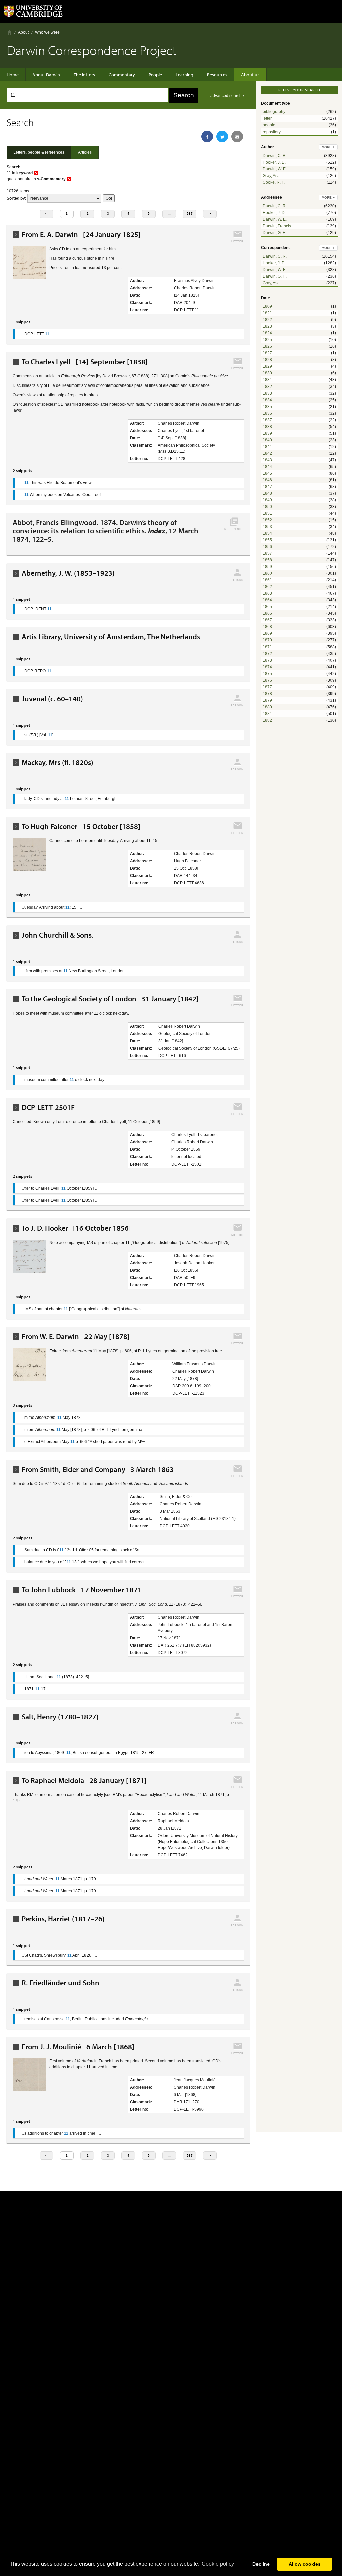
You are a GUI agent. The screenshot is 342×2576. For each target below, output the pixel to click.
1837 (267, 420)
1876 (267, 680)
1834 (267, 400)
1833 (267, 393)
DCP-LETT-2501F (48, 1108)
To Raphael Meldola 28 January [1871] (84, 1780)
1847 (267, 487)
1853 (267, 527)
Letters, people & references (39, 152)
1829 (267, 366)
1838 (267, 427)
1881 (267, 714)
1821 (267, 313)
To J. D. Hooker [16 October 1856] (76, 1228)
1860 (267, 573)
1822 (267, 320)
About (23, 32)
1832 (267, 387)
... (169, 213)
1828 (267, 360)
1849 (267, 500)
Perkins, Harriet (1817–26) (63, 1919)
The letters (84, 75)
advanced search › (227, 96)
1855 (267, 540)
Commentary (122, 75)
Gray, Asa (271, 176)
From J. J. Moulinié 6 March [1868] (78, 2047)
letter (267, 118)
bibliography (274, 112)
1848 (267, 493)
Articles (85, 152)
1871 (267, 647)
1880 (267, 707)
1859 (267, 567)
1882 (267, 720)
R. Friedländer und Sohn (60, 1983)
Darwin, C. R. (275, 156)
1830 (267, 373)
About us (250, 75)
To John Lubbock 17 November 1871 (82, 1590)
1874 (267, 667)
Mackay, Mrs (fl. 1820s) (57, 762)
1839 (267, 433)
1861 (267, 580)
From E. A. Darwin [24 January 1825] (81, 234)
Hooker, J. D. (274, 162)
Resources (217, 75)
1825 (267, 340)
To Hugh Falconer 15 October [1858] (81, 827)
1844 (267, 467)
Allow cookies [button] (305, 2564)
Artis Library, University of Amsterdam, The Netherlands (111, 637)
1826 (267, 346)
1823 (267, 326)
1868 (267, 627)
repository (272, 132)
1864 (267, 600)
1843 (267, 460)
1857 (267, 553)
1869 (267, 633)
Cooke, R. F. (274, 182)
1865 (267, 607)
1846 (267, 480)
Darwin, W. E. (275, 169)
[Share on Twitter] (222, 136)
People (155, 75)
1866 (267, 613)
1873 (267, 660)
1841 (267, 447)
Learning (185, 75)
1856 (267, 547)
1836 (267, 413)
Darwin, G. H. (275, 233)
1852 (267, 520)
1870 (267, 640)
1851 (267, 513)
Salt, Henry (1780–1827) (60, 1717)
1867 (267, 620)
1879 (267, 700)
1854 (267, 533)
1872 (267, 654)
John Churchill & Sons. (57, 935)
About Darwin (46, 75)
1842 (267, 453)
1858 (267, 560)
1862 (267, 587)
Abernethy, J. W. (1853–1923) (68, 573)
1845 (267, 473)
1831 (267, 380)
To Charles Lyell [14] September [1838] (85, 362)
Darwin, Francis (277, 226)
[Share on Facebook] (207, 136)
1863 (267, 593)
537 (190, 213)
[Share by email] (237, 136)
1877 (267, 687)
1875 (267, 674)
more (328, 147)
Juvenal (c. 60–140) (52, 699)
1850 (267, 507)
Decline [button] (261, 2564)
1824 (267, 333)
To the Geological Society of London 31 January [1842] (110, 999)
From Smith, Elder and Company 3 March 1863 (98, 1469)
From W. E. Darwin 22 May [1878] (76, 1337)
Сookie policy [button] (218, 2564)
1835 (267, 407)
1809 (267, 306)
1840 (267, 440)
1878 (267, 694)
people (269, 125)
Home (10, 32)
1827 (267, 353)
